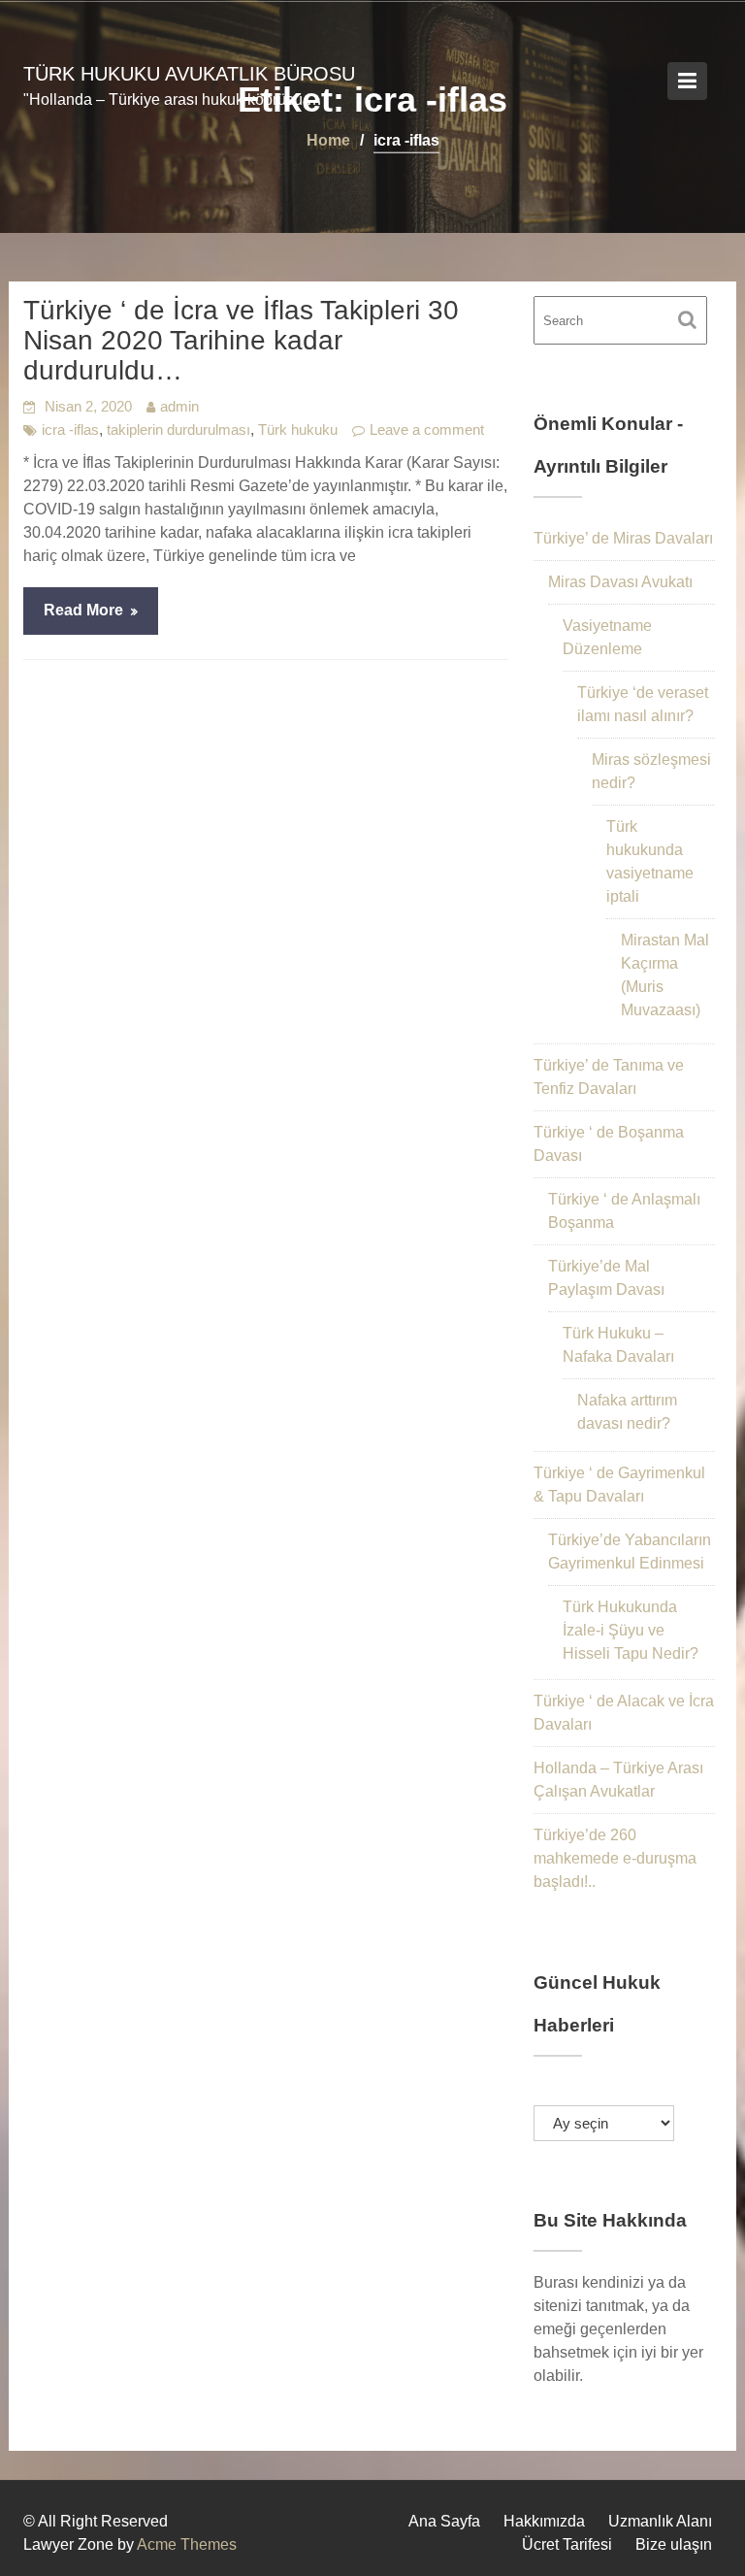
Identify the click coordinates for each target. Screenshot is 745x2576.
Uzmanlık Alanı (660, 2521)
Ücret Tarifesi (567, 2544)
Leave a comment (427, 429)
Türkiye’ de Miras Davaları (623, 538)
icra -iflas (70, 429)
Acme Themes (187, 2544)
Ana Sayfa (444, 2521)
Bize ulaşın (674, 2544)
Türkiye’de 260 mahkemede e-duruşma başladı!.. (615, 1858)
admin (179, 406)
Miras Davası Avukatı (620, 582)
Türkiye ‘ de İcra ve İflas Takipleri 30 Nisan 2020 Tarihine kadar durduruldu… (241, 340)
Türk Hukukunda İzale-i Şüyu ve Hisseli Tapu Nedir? (631, 1630)
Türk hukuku (298, 429)
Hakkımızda (544, 2521)
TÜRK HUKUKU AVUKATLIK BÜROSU (189, 74)
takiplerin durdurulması (178, 429)
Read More (83, 610)
